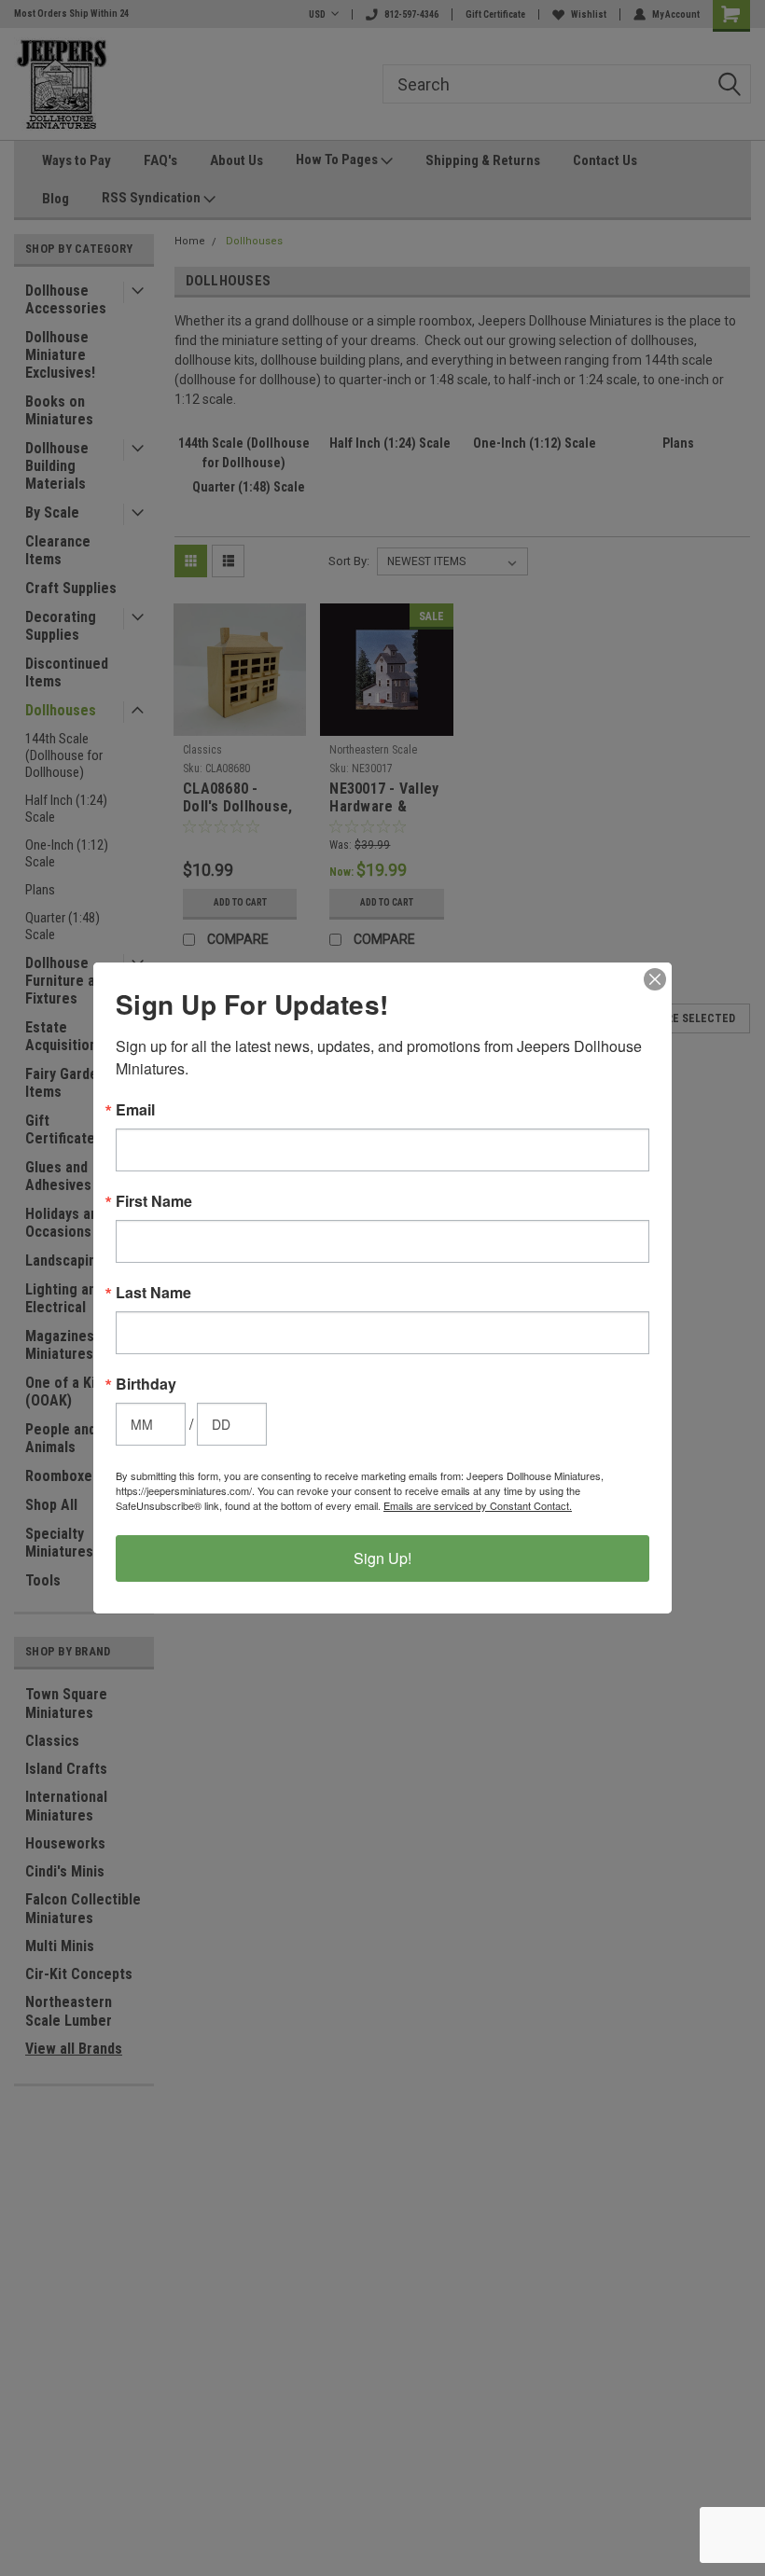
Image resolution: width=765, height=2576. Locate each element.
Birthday (146, 1384)
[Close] (655, 979)
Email (135, 1110)
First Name (154, 1201)
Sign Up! (382, 1558)
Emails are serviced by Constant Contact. (478, 1505)
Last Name (153, 1293)
